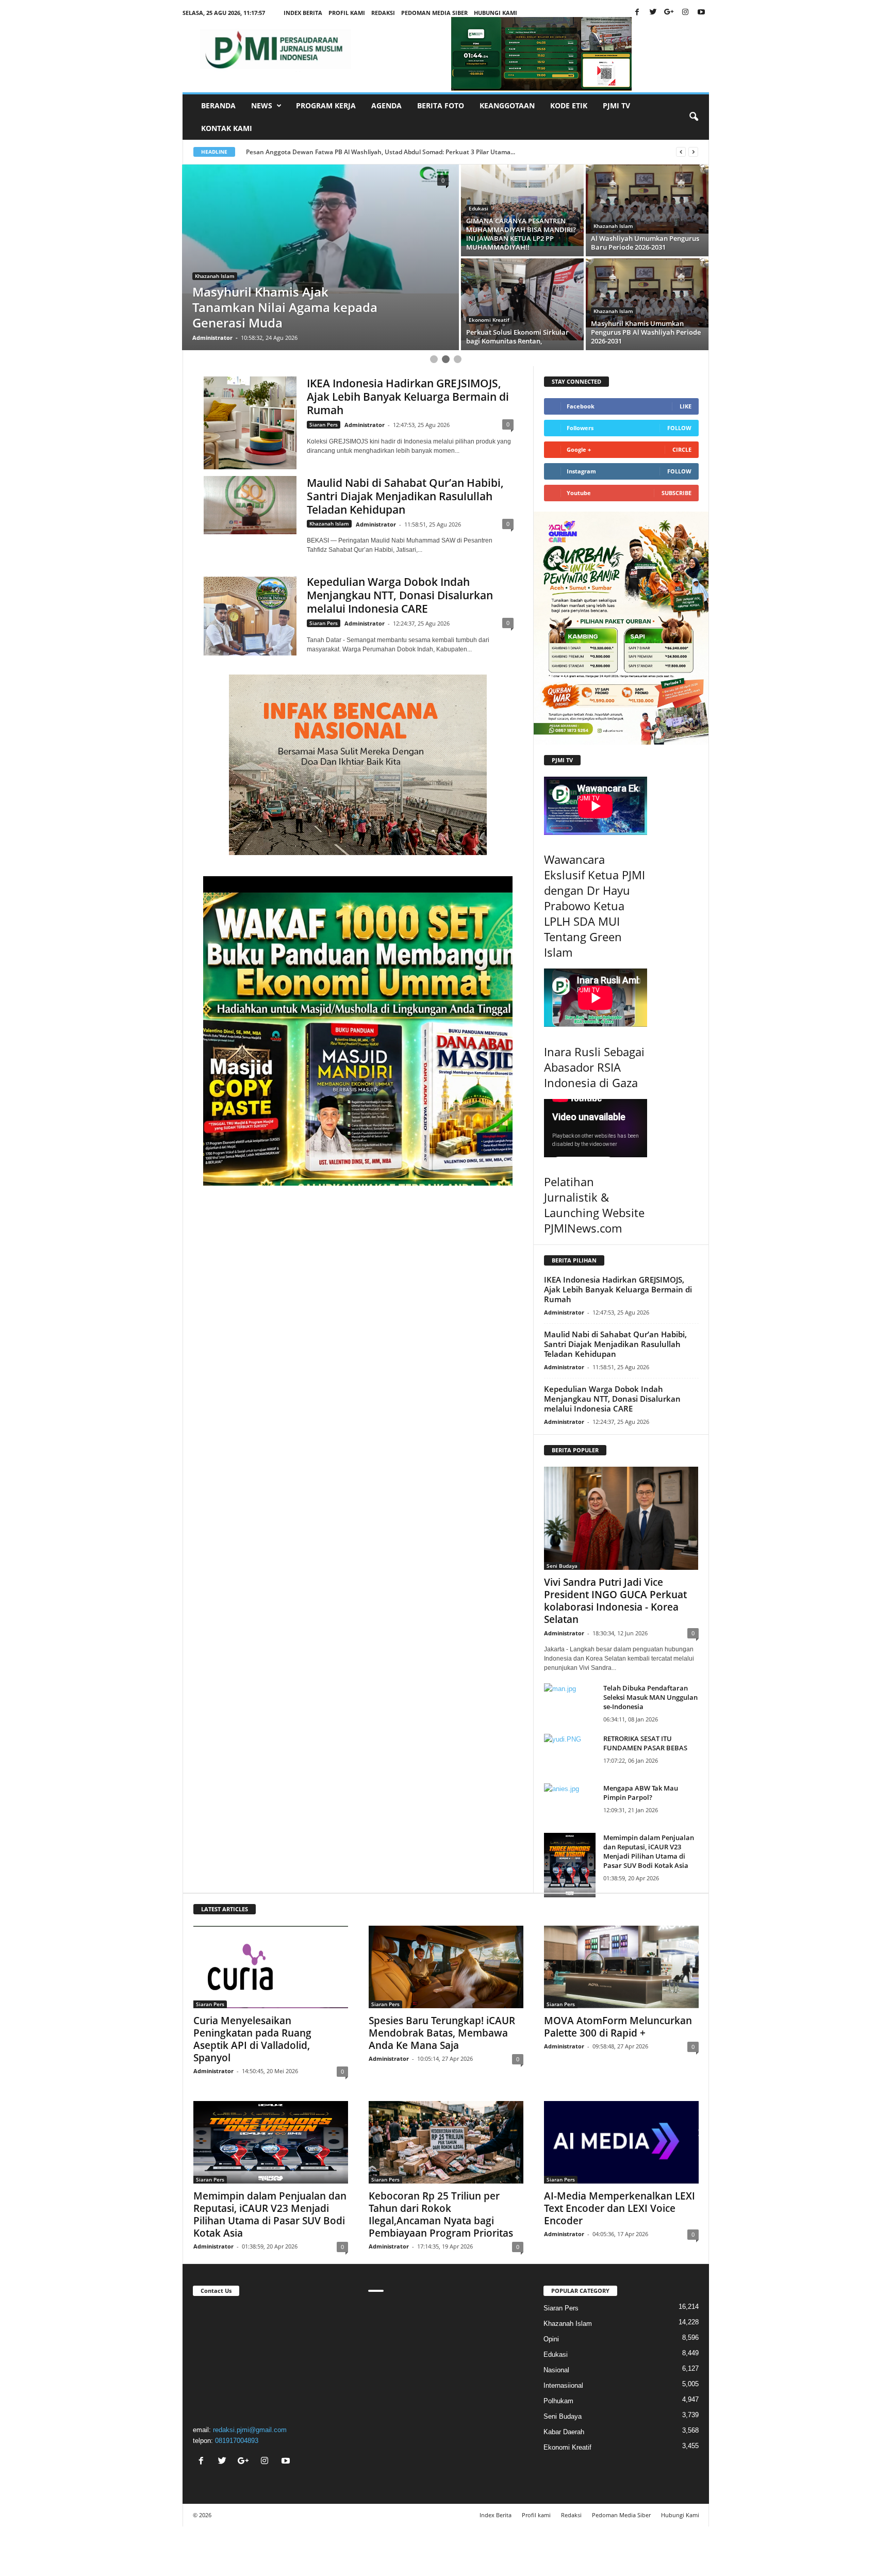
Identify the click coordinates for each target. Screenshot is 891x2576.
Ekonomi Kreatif (489, 226)
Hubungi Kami (496, 13)
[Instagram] (685, 13)
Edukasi (556, 2355)
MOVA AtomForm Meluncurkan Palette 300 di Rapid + (618, 2027)
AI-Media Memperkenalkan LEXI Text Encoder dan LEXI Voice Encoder (620, 2208)
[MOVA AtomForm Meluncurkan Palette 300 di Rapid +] (621, 1967)
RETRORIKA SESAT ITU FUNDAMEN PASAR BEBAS (645, 1743)
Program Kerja (326, 105)
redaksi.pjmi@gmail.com (250, 2430)
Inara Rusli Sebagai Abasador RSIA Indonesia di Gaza (594, 1067)
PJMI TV (616, 105)
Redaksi (383, 13)
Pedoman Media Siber (434, 13)
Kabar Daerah (564, 2432)
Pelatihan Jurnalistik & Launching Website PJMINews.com (594, 1205)
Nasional (556, 2370)
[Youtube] (701, 13)
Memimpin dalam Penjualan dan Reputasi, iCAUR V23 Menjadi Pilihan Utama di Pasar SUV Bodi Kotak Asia (649, 1851)
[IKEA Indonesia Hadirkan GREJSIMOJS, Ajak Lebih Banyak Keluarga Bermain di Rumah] (250, 423)
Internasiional (563, 2385)
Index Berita (303, 13)
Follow (679, 428)
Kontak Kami (227, 128)
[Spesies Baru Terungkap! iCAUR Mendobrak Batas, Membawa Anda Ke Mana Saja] (446, 1967)
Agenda (386, 105)
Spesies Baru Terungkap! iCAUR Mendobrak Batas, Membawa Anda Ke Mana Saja (442, 2033)
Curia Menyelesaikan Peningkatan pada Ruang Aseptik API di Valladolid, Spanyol (252, 2039)
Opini (551, 2339)
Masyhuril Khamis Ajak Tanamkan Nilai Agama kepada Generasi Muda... (352, 152)
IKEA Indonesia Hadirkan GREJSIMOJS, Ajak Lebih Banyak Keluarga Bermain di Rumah (408, 397)
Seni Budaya (484, 311)
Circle (682, 449)
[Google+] (669, 13)
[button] (694, 117)
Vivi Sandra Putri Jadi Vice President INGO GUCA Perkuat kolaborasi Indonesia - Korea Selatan (615, 1601)
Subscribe (676, 493)
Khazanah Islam (215, 276)
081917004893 (237, 2441)
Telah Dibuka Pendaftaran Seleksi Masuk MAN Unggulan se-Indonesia (650, 1697)
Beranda (218, 105)
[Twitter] (653, 13)
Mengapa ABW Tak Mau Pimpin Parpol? (641, 1793)
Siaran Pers (324, 424)
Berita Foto (441, 105)
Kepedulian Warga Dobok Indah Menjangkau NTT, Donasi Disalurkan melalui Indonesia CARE (400, 595)
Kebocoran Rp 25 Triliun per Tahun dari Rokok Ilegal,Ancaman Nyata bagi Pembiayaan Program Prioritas (441, 2214)
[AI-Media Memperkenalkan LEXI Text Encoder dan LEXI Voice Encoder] (621, 2142)
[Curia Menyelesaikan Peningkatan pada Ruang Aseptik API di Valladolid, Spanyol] (271, 1967)
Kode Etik (569, 105)
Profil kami (347, 13)
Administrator (212, 338)
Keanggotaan (507, 105)
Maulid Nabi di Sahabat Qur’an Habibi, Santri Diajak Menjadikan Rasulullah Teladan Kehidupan (405, 496)
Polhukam (558, 2401)
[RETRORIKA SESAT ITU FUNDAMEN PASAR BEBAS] (570, 1753)
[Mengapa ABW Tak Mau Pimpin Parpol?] (570, 1803)
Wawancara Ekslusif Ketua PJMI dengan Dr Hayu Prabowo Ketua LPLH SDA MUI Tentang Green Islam (595, 906)
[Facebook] (637, 13)
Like (686, 406)
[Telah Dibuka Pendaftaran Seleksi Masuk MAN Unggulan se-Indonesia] (570, 1703)
